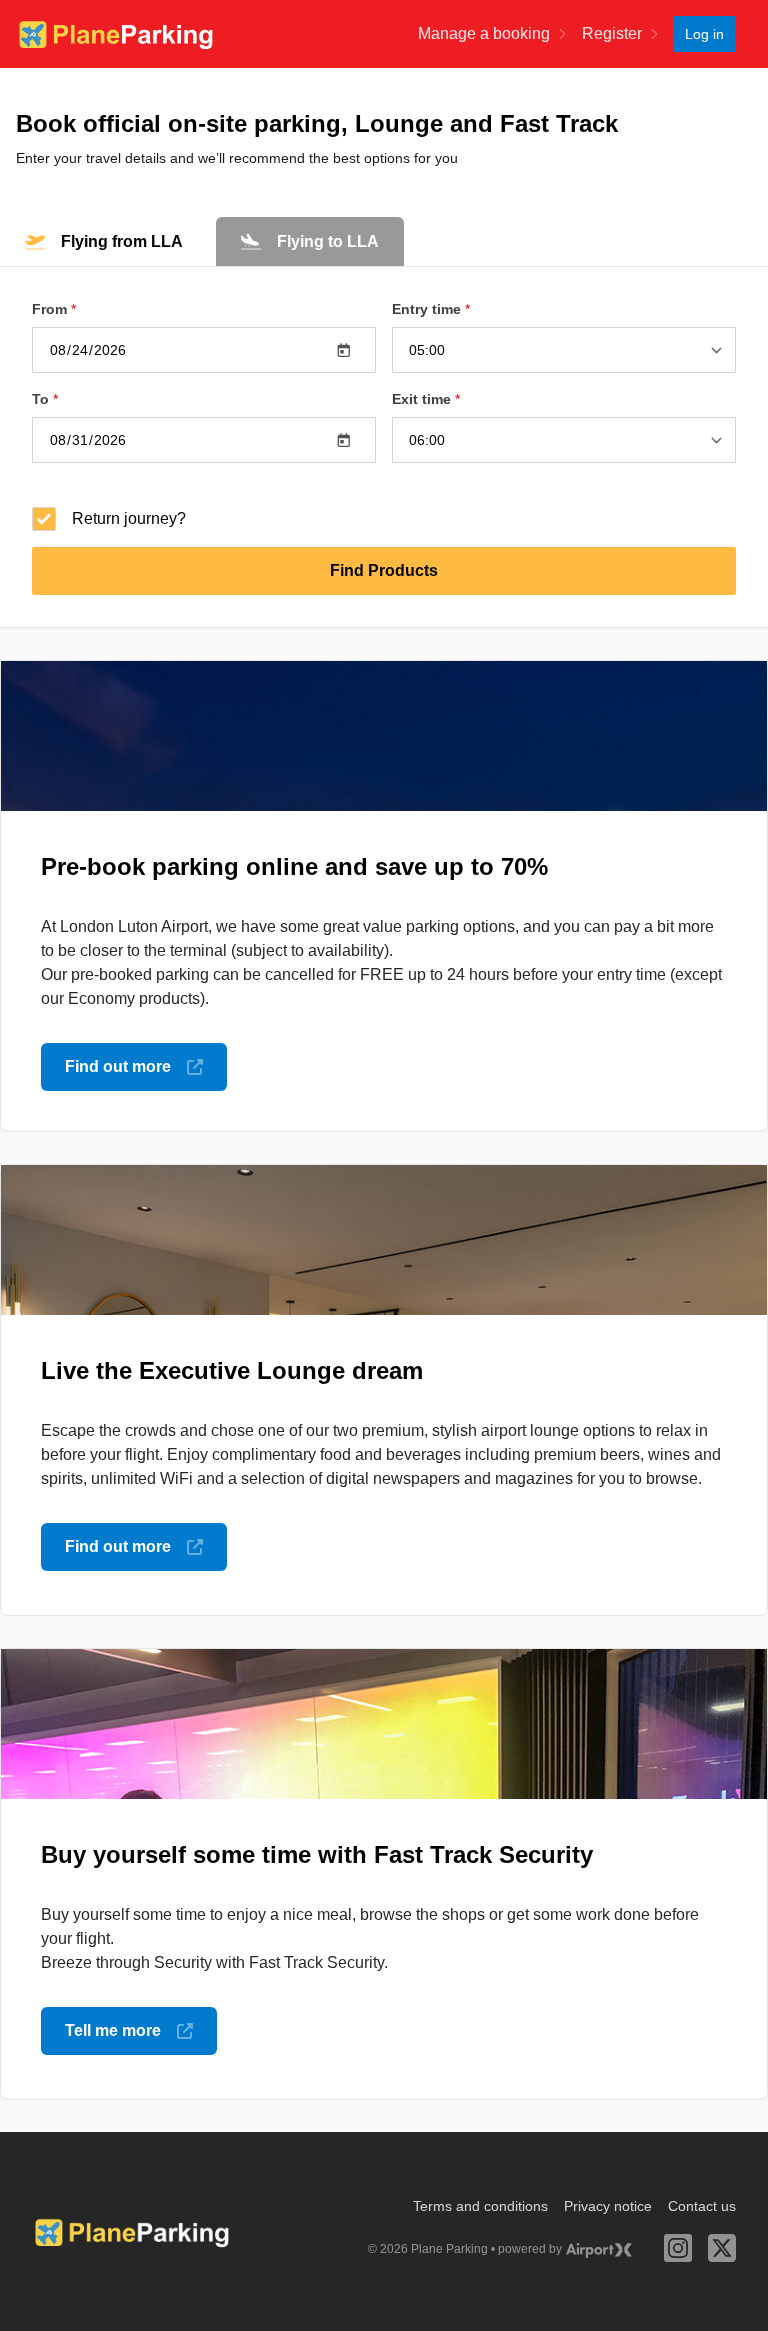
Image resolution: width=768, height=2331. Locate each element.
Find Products (384, 570)
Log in (704, 34)
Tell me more (113, 2030)
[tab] (104, 241)
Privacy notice (608, 2206)
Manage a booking (484, 33)
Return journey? (129, 518)
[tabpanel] (384, 447)
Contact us (702, 2206)
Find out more (118, 1066)
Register (612, 33)
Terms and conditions (480, 2206)
